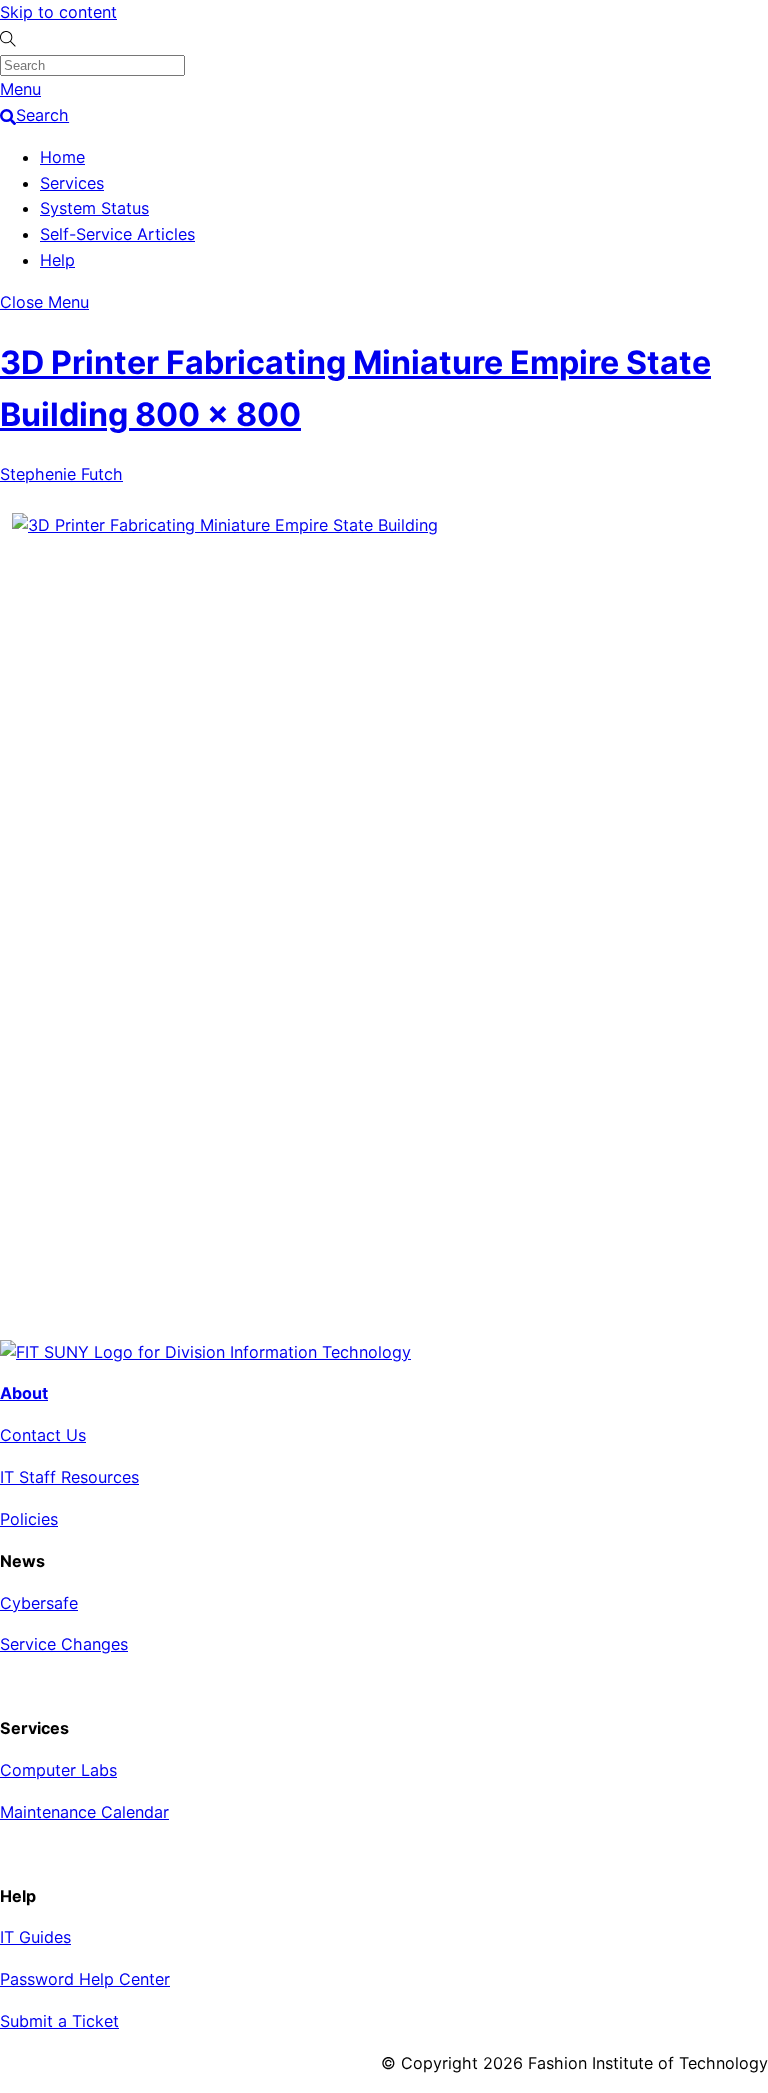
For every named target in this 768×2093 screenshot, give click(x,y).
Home (62, 157)
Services (72, 183)
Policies (29, 1519)
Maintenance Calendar (84, 1812)
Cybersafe (39, 1603)
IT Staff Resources (69, 1477)
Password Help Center (85, 1979)
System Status (94, 208)
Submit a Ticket (59, 2021)
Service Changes (64, 1644)
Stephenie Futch (61, 474)
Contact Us (43, 1435)
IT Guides (35, 1937)
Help (57, 260)
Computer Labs (58, 1770)
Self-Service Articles (117, 234)
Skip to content (58, 12)
